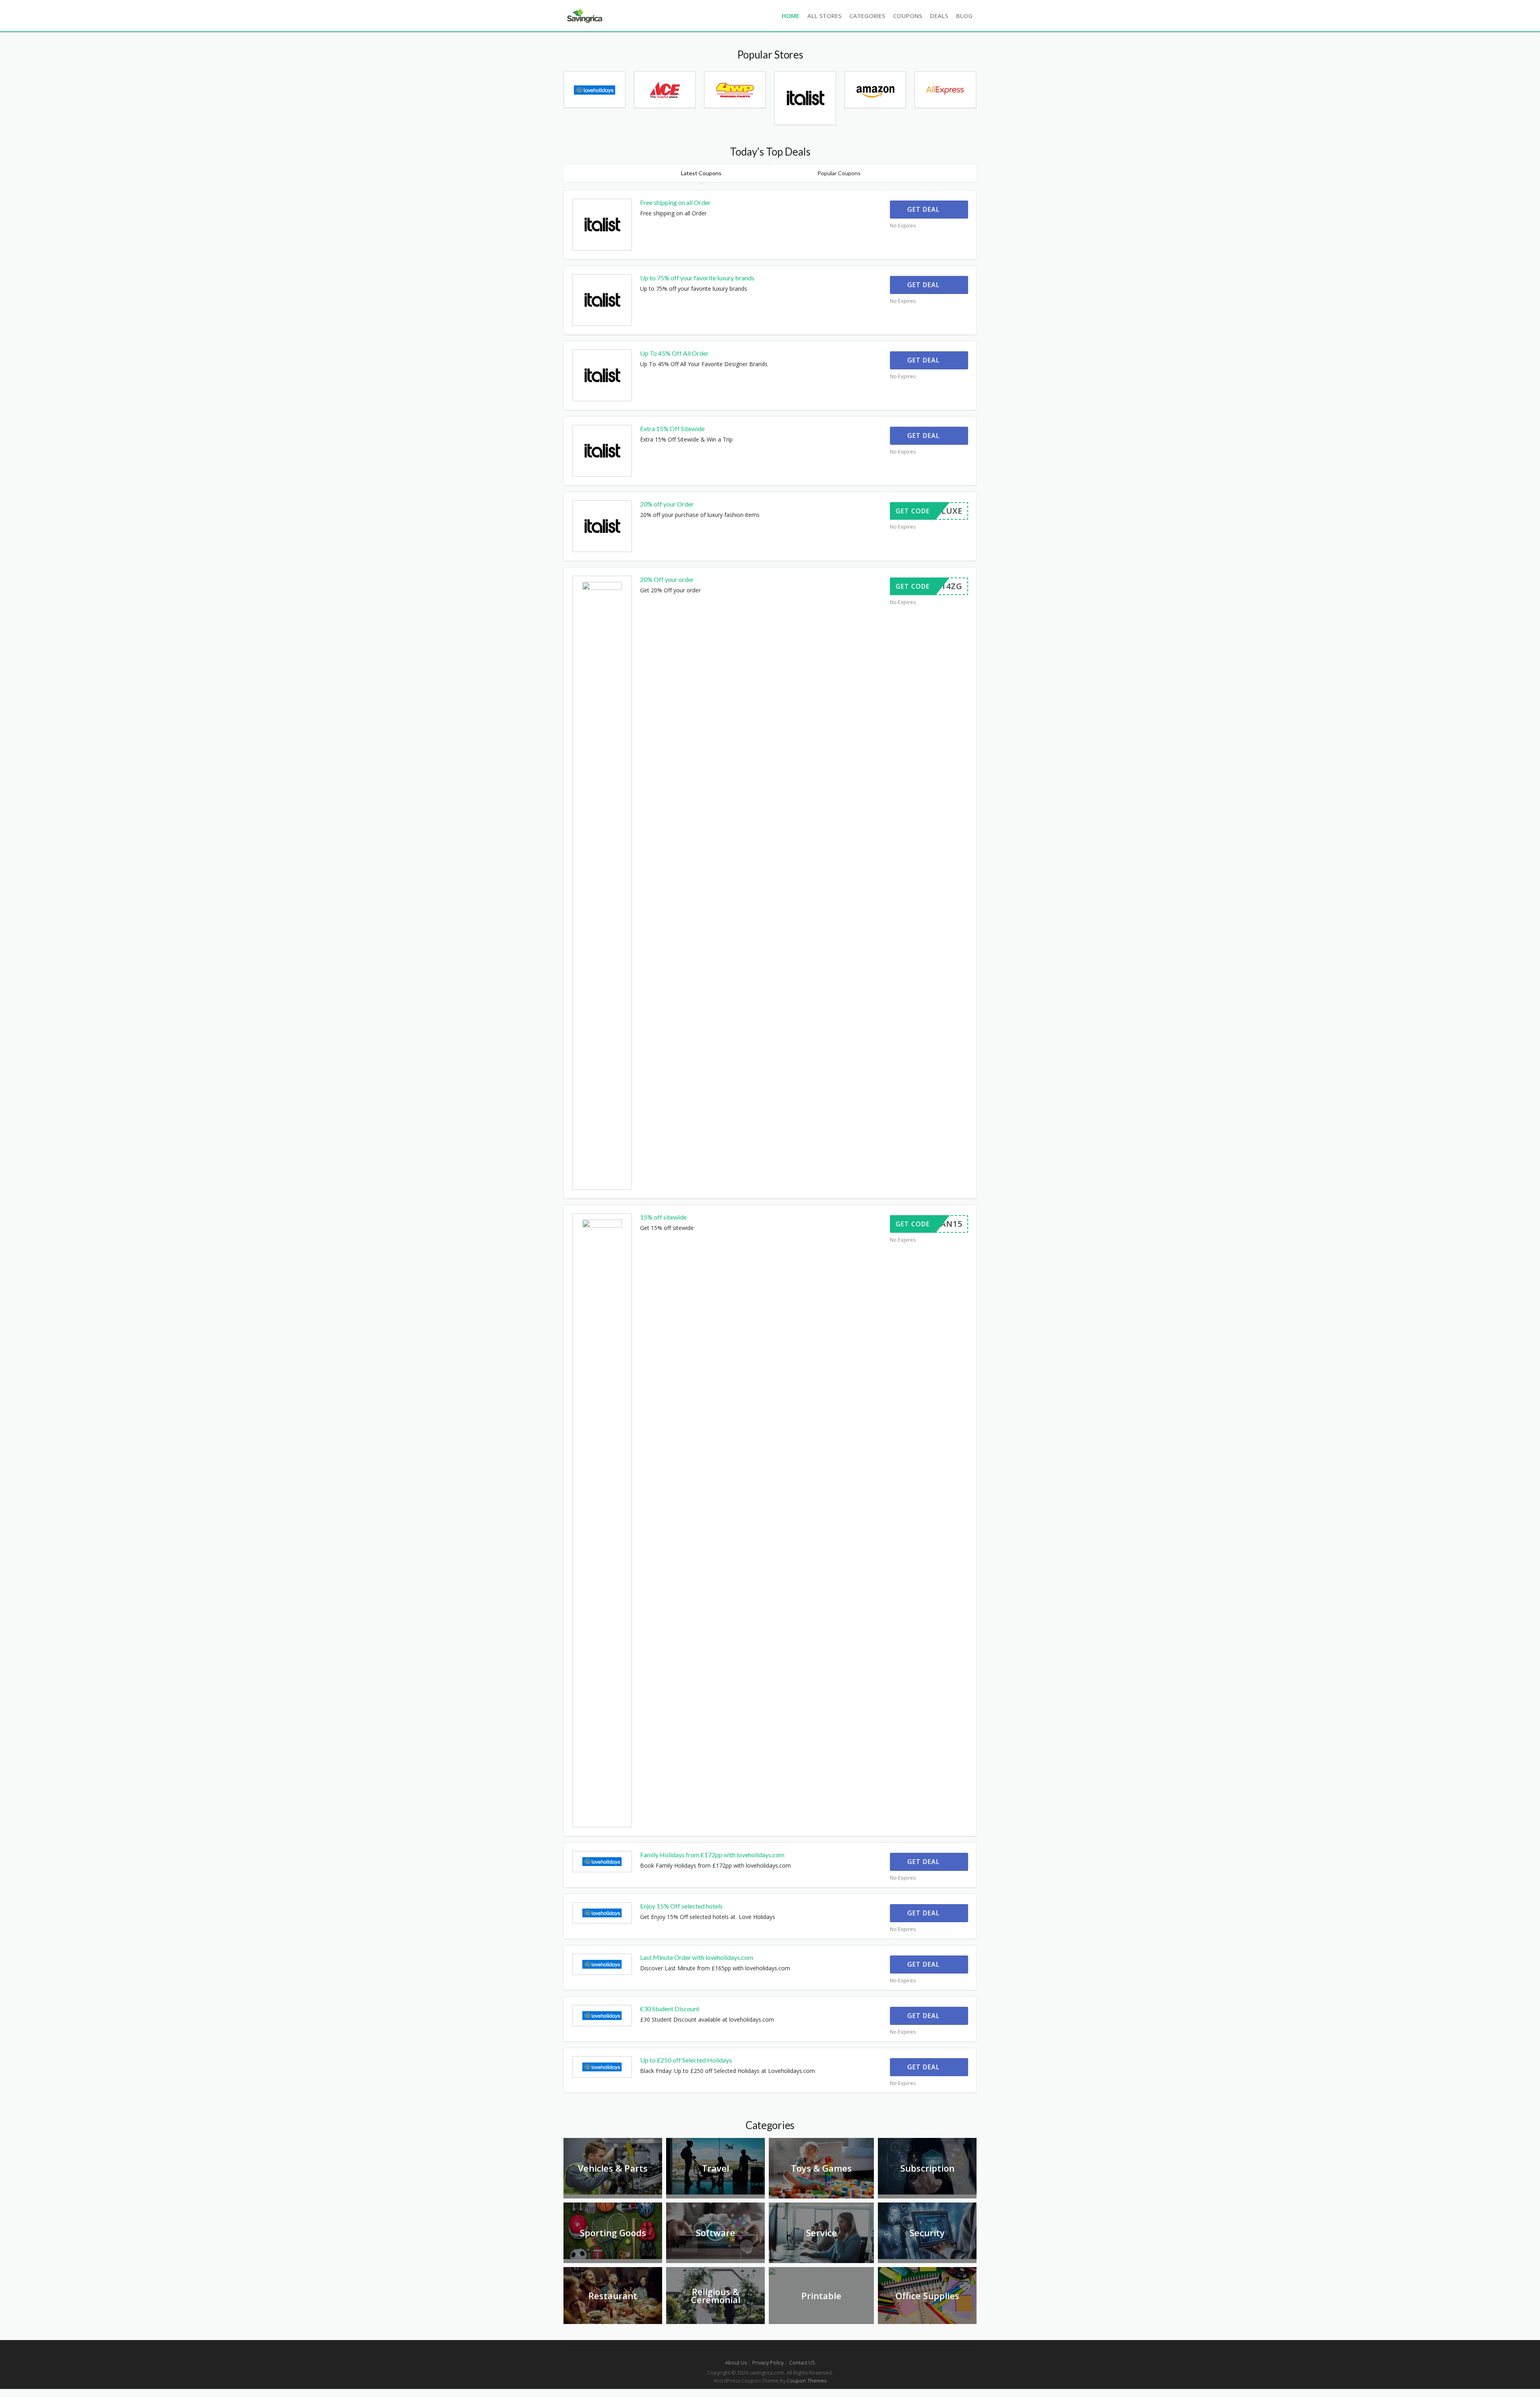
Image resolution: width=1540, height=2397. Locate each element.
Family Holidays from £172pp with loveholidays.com (712, 1855)
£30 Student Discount (670, 2009)
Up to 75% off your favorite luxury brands (697, 278)
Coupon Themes (807, 2381)
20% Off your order (667, 579)
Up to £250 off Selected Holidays (686, 2060)
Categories (867, 16)
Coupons (908, 16)
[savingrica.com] (584, 15)
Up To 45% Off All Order (674, 353)
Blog (964, 16)
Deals (939, 16)
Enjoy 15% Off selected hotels (681, 1906)
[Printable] (772, 2271)
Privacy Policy (768, 2363)
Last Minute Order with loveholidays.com (697, 1957)
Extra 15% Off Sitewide (672, 429)
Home (790, 16)
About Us (736, 2363)
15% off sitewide (663, 1217)
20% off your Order (667, 504)
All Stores (824, 16)
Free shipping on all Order (675, 202)
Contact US (802, 2363)
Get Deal (924, 209)
